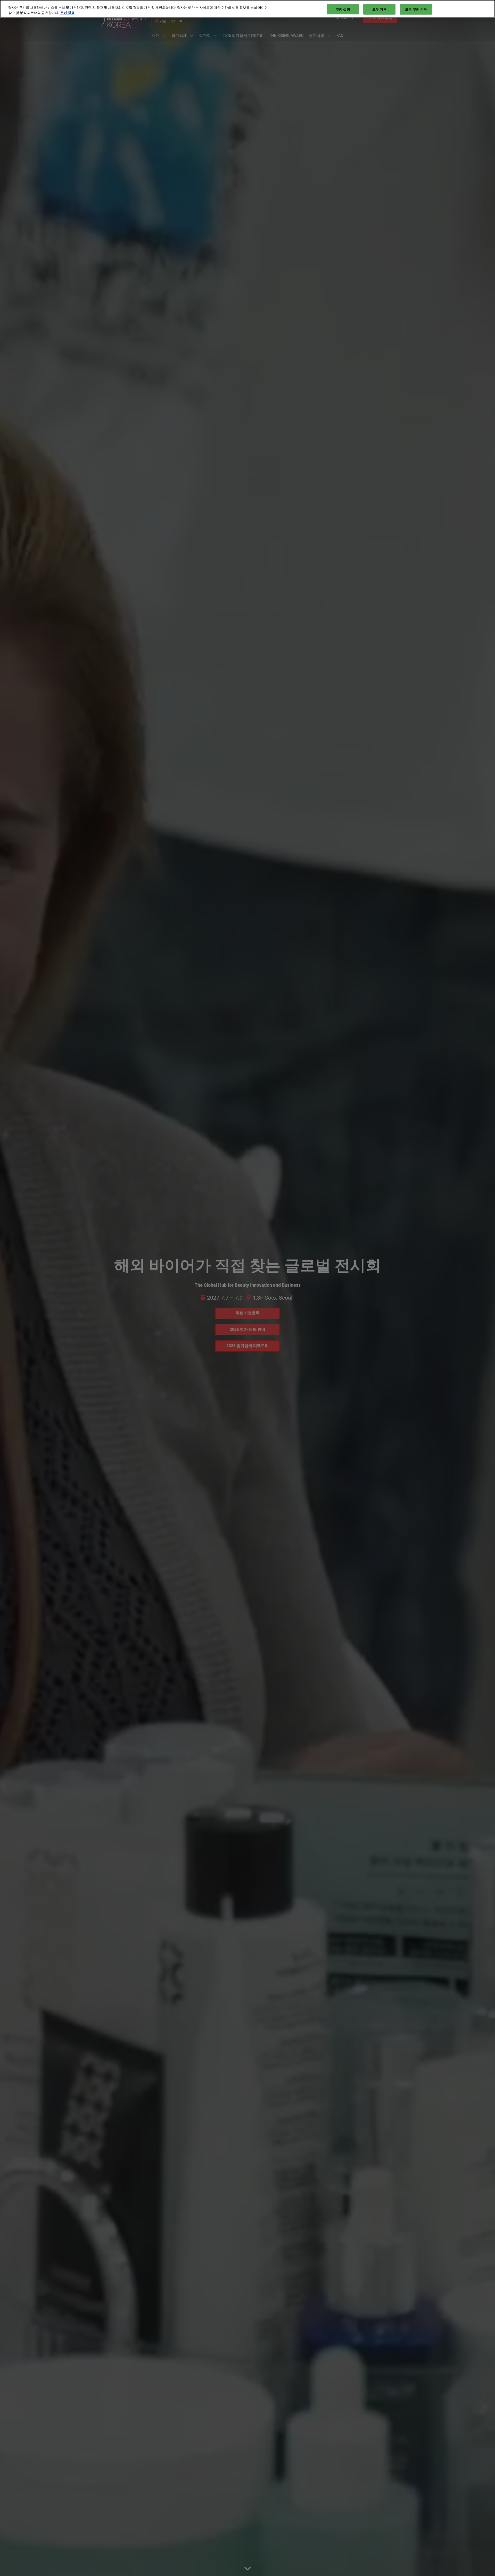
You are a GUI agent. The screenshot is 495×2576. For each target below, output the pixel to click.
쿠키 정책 (67, 13)
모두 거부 (379, 9)
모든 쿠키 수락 (416, 9)
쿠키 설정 (343, 9)
